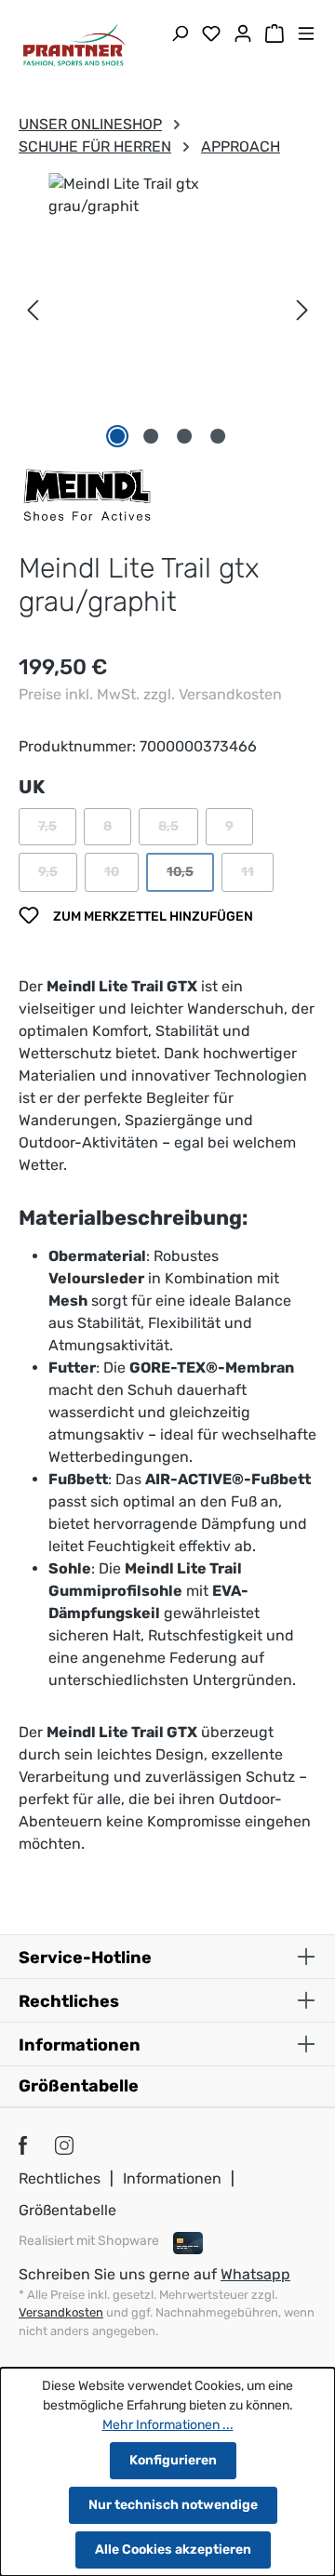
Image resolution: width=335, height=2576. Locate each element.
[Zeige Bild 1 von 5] (117, 436)
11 (257, 876)
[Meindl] (87, 494)
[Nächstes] (302, 310)
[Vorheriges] (33, 310)
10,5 (190, 876)
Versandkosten (61, 2312)
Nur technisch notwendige (173, 2505)
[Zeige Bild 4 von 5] (218, 436)
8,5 (178, 831)
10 (121, 876)
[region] (167, 311)
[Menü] (306, 35)
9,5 (58, 876)
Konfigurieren (173, 2460)
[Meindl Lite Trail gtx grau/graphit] (167, 292)
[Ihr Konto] (243, 35)
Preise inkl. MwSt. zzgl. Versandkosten (150, 694)
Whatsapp (255, 2274)
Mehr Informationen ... (168, 2425)
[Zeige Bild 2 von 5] (151, 436)
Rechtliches (60, 2178)
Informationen (172, 2178)
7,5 (57, 831)
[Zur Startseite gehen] (74, 47)
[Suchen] (180, 35)
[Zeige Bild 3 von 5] (184, 436)
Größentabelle (79, 2086)
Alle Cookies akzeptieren (173, 2549)
